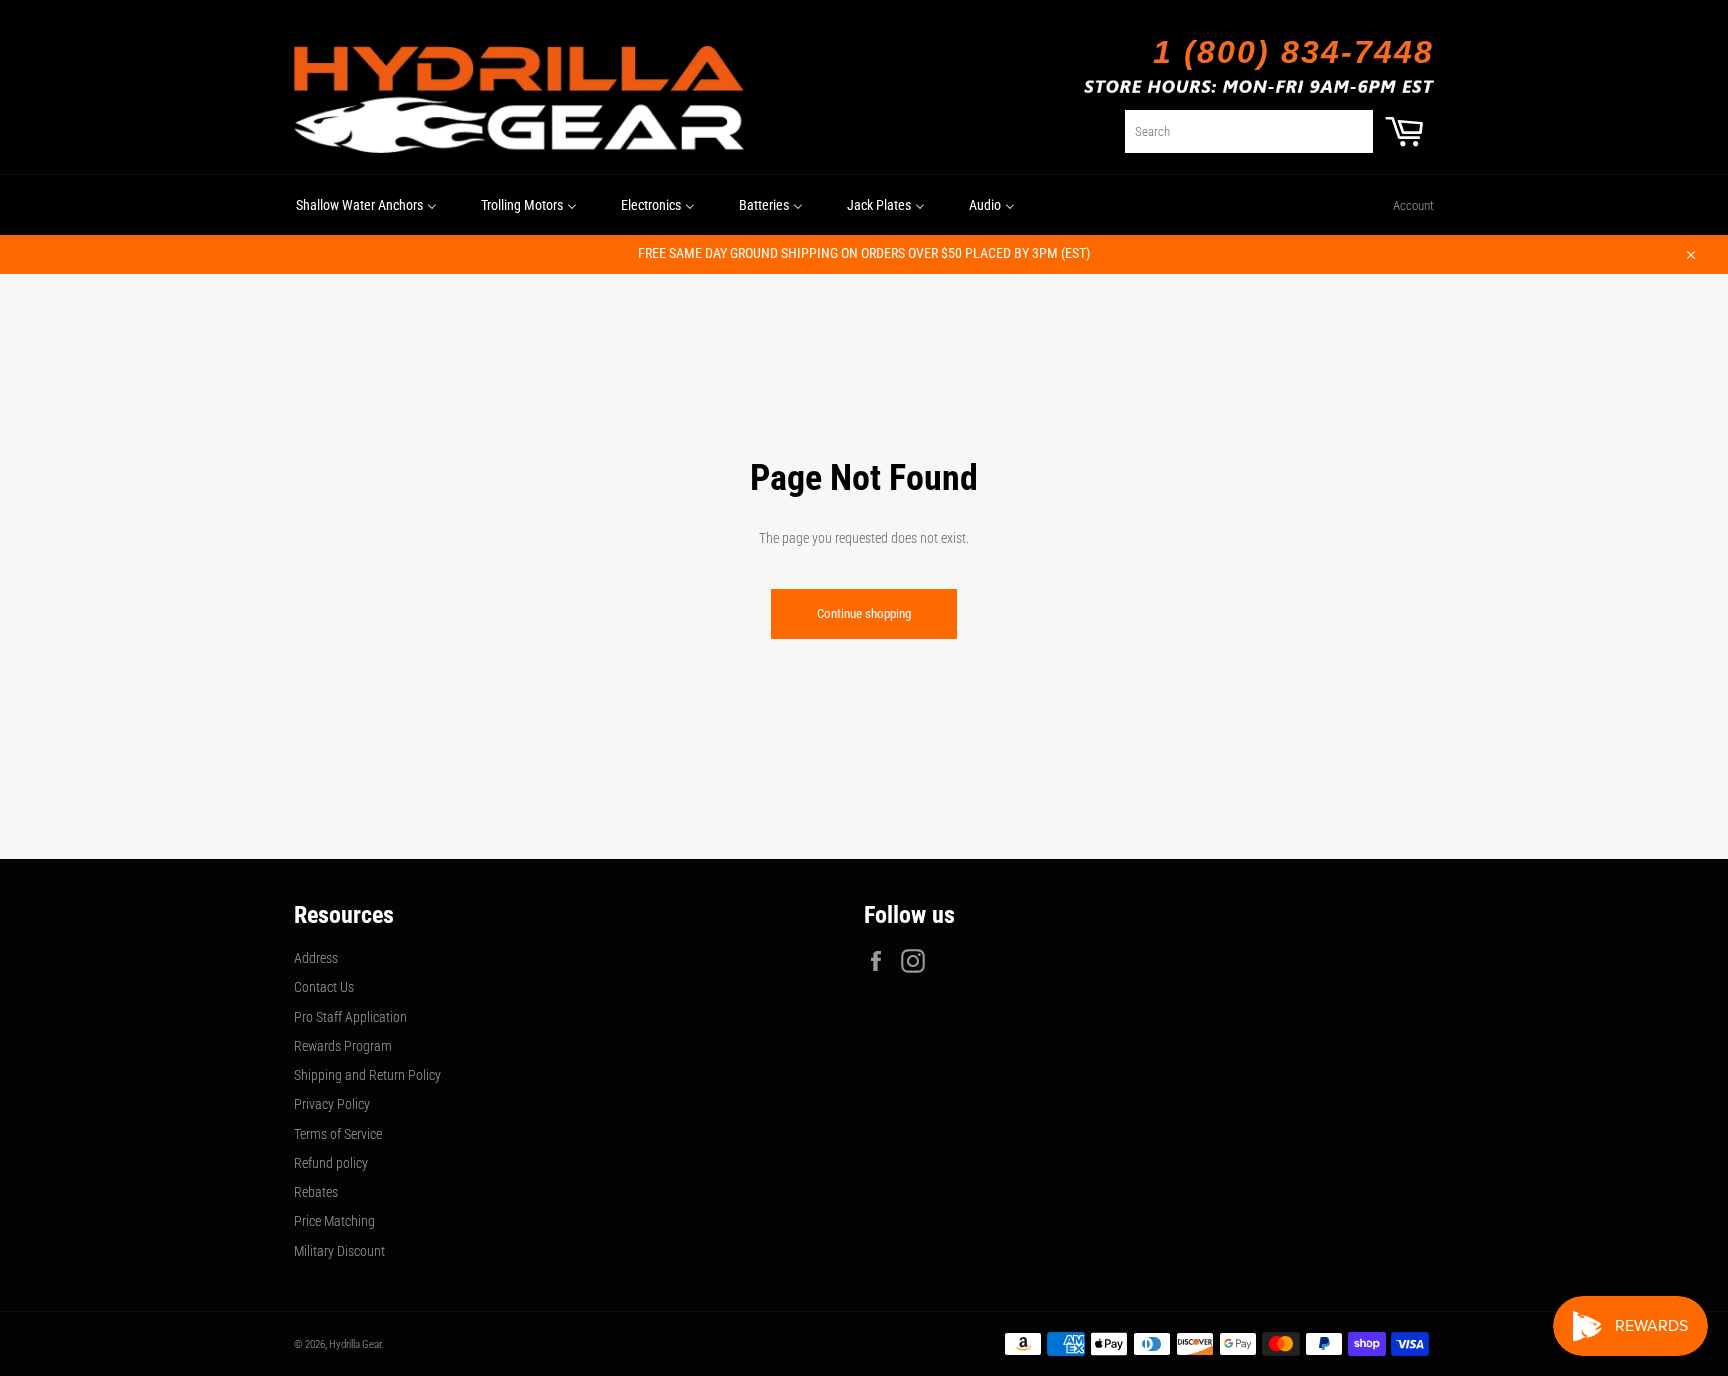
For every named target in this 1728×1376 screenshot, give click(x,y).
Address (316, 958)
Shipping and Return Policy (367, 1075)
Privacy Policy (332, 1104)
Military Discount (339, 1251)
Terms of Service (338, 1134)
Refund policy (331, 1163)
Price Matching (334, 1221)
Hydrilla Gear (355, 1344)
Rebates (316, 1192)
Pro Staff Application (350, 1017)
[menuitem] (366, 205)
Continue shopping (864, 613)
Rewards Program (343, 1046)
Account (1413, 205)
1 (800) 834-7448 (1293, 52)
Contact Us (324, 987)
